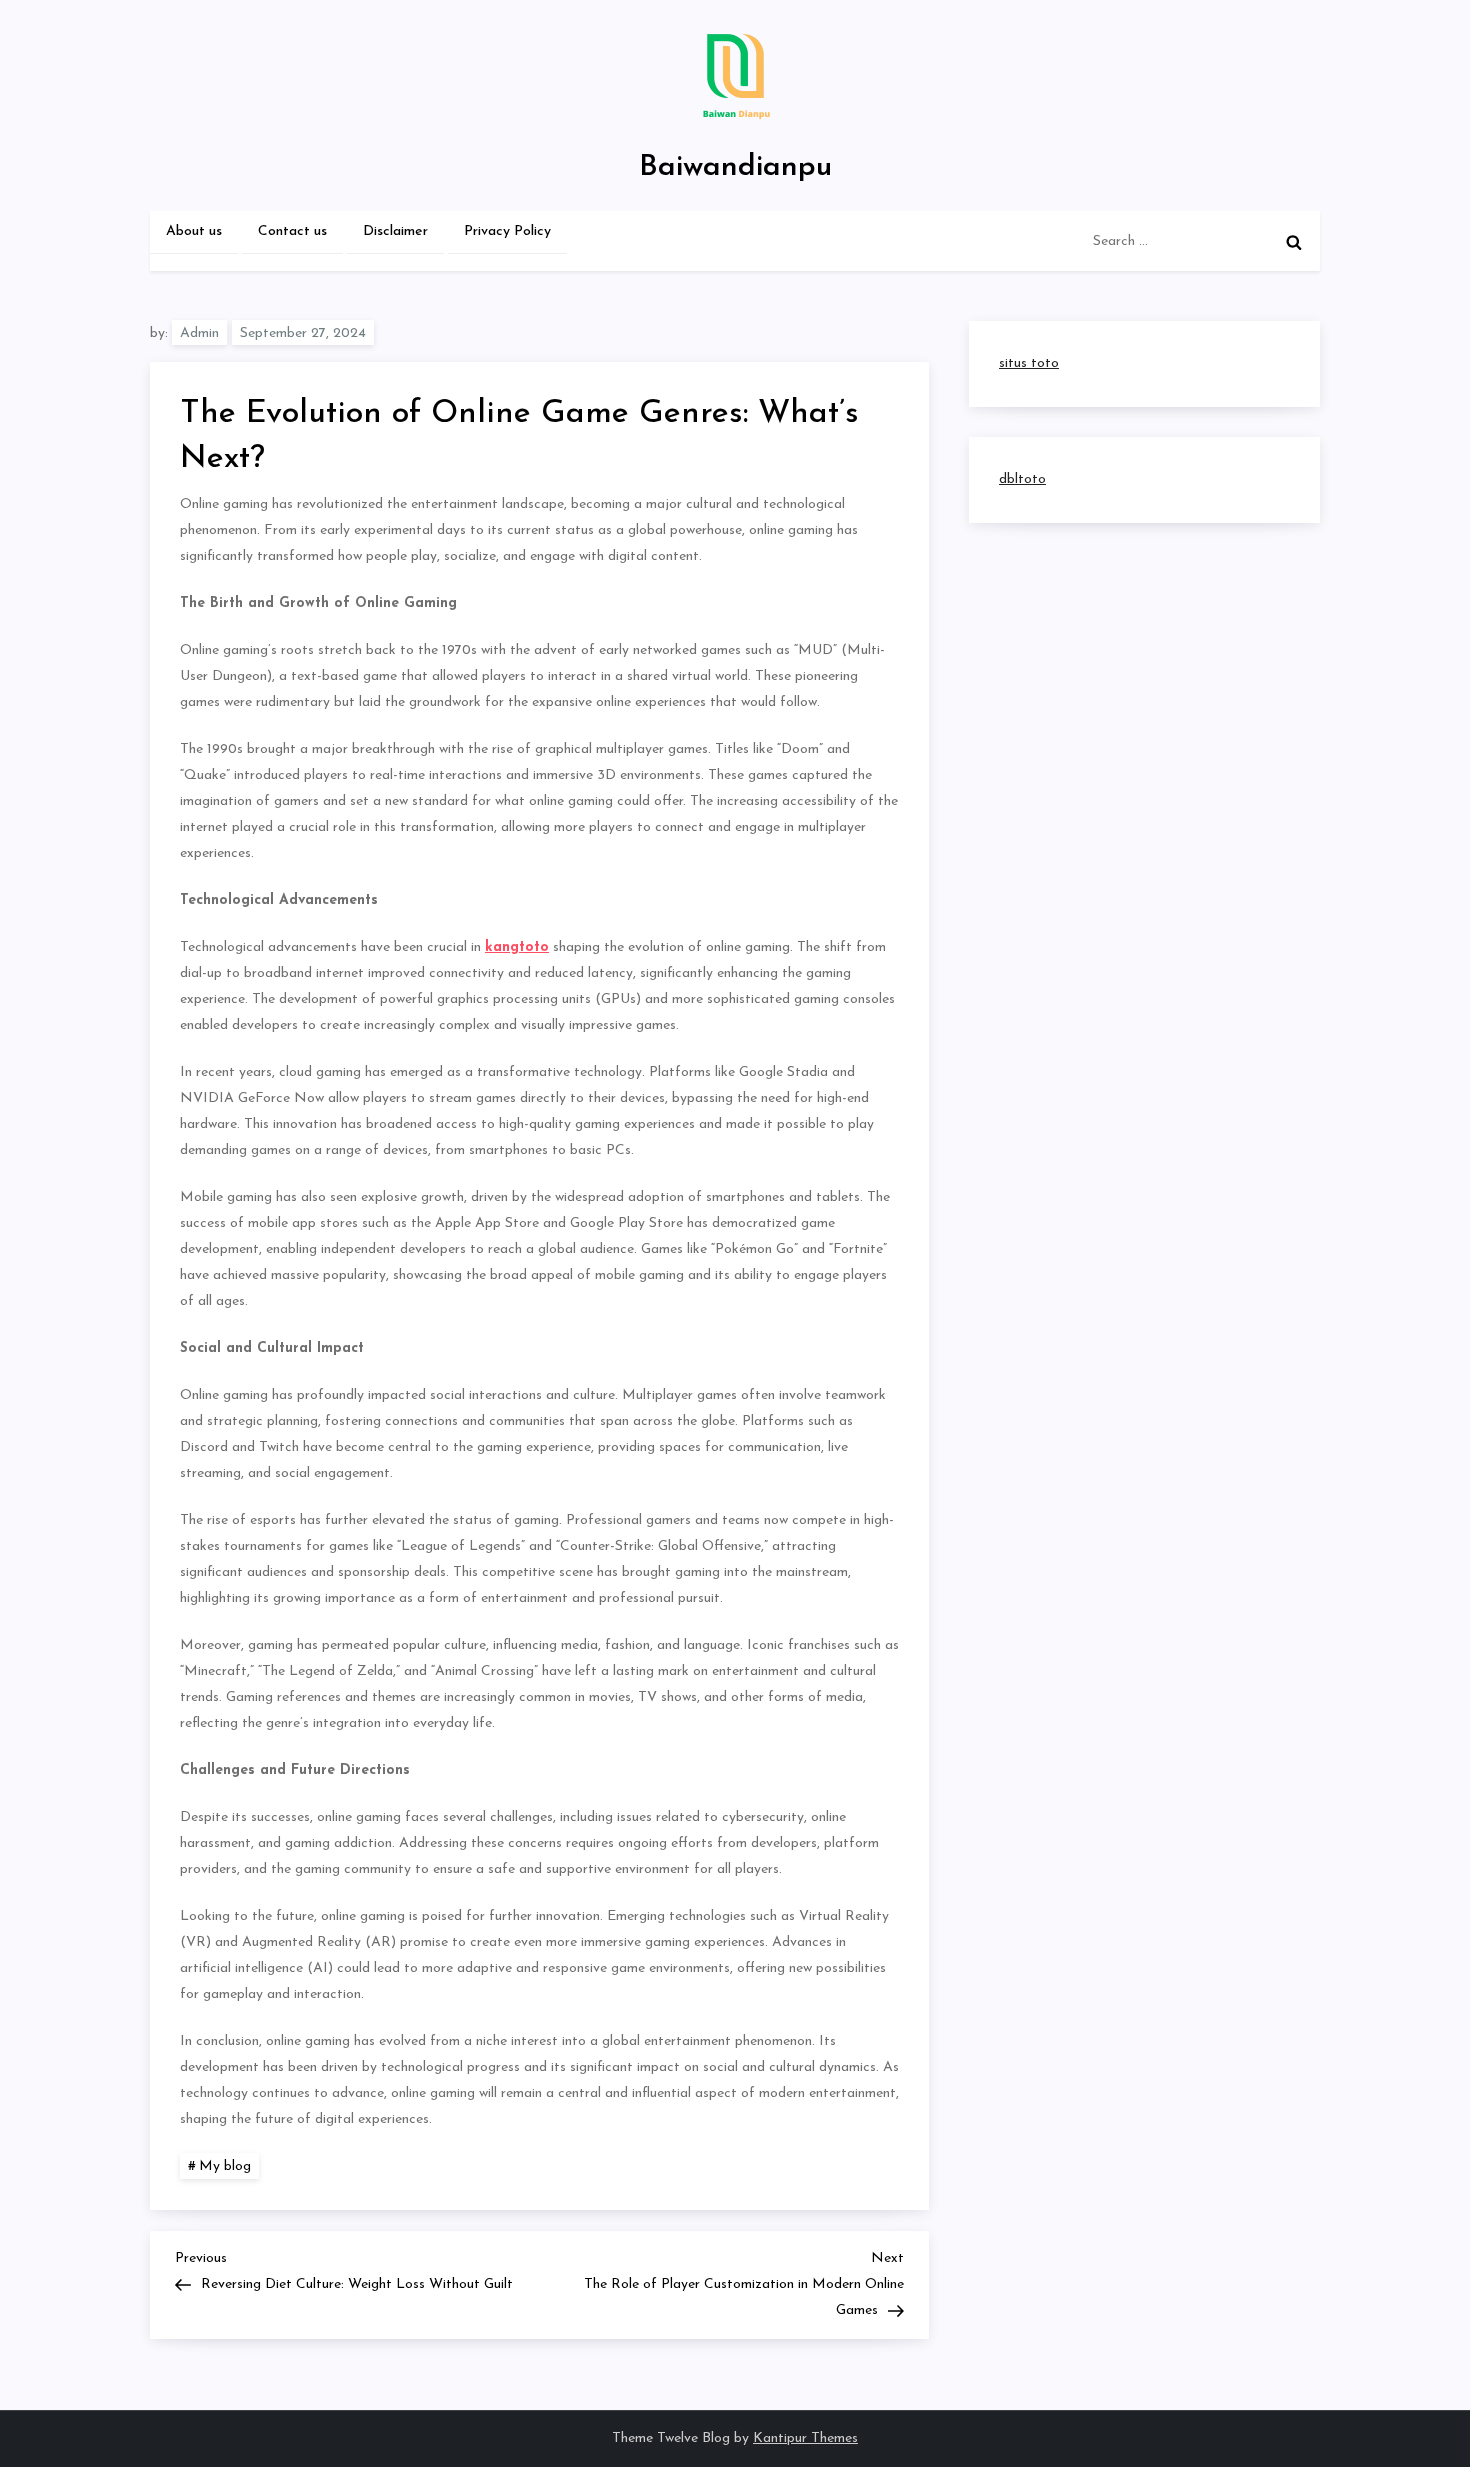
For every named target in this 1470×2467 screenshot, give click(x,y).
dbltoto (1022, 479)
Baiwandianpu (735, 167)
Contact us (292, 231)
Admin (199, 333)
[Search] (1294, 242)
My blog (225, 2166)
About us (194, 231)
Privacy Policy (507, 231)
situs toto (1029, 363)
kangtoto (517, 947)
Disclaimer (395, 231)
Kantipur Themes (805, 2438)
